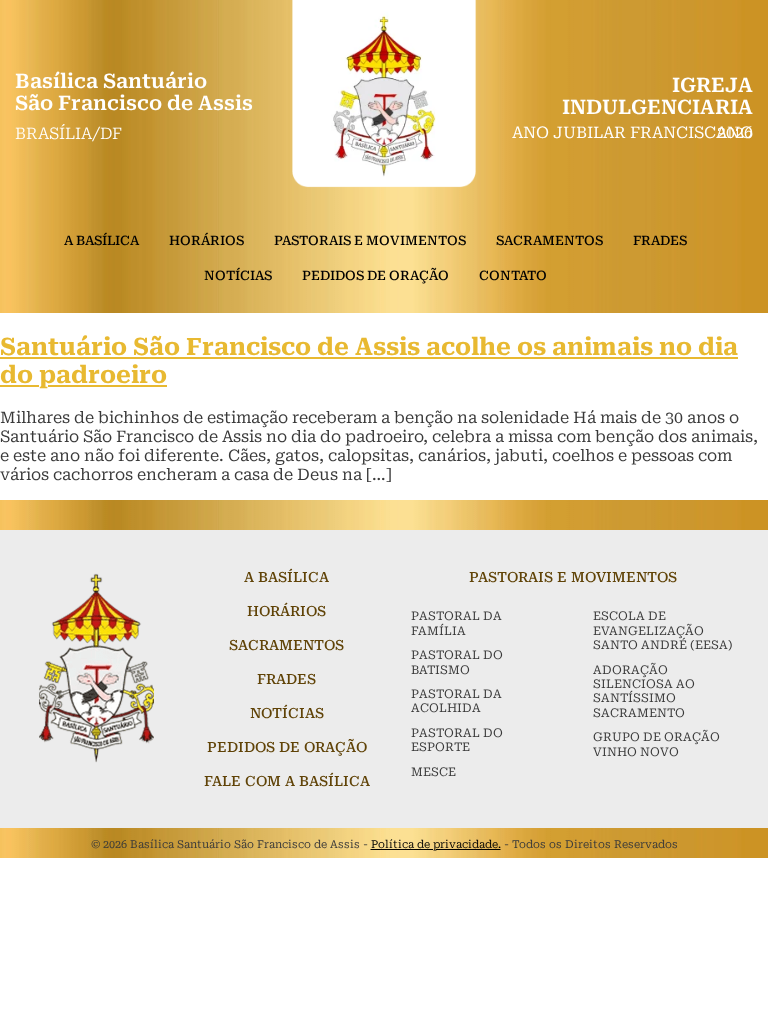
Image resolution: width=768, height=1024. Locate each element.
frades (286, 679)
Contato (513, 275)
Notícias (238, 275)
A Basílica (101, 240)
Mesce (433, 772)
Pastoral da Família (456, 623)
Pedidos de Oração (375, 275)
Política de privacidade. (436, 844)
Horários (206, 240)
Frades (660, 240)
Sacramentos (549, 240)
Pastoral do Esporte (457, 740)
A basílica (286, 577)
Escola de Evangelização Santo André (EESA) (663, 630)
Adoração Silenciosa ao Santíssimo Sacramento (644, 691)
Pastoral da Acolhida (456, 701)
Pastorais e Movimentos (370, 240)
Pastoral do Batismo (457, 662)
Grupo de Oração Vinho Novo (656, 744)
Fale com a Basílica (287, 781)
